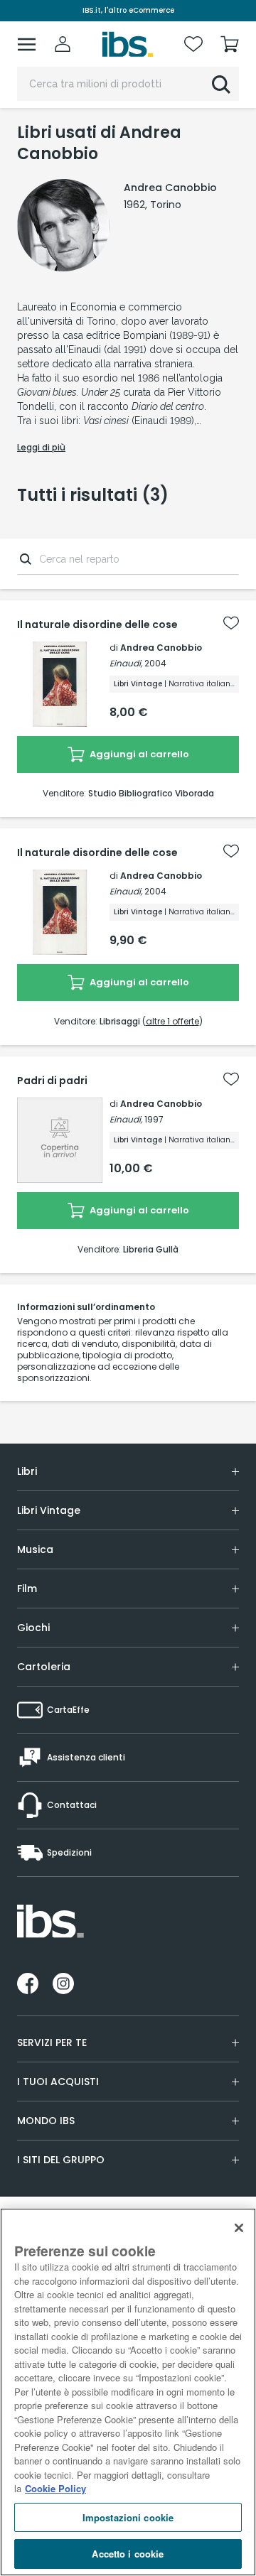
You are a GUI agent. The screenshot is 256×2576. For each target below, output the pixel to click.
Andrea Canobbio (161, 648)
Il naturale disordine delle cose (97, 624)
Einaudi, (126, 663)
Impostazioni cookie (128, 2517)
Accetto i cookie (128, 2554)
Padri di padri (52, 1081)
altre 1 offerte (172, 1021)
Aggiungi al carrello (138, 754)
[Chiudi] (239, 2228)
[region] (128, 2392)
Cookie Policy (55, 2488)
